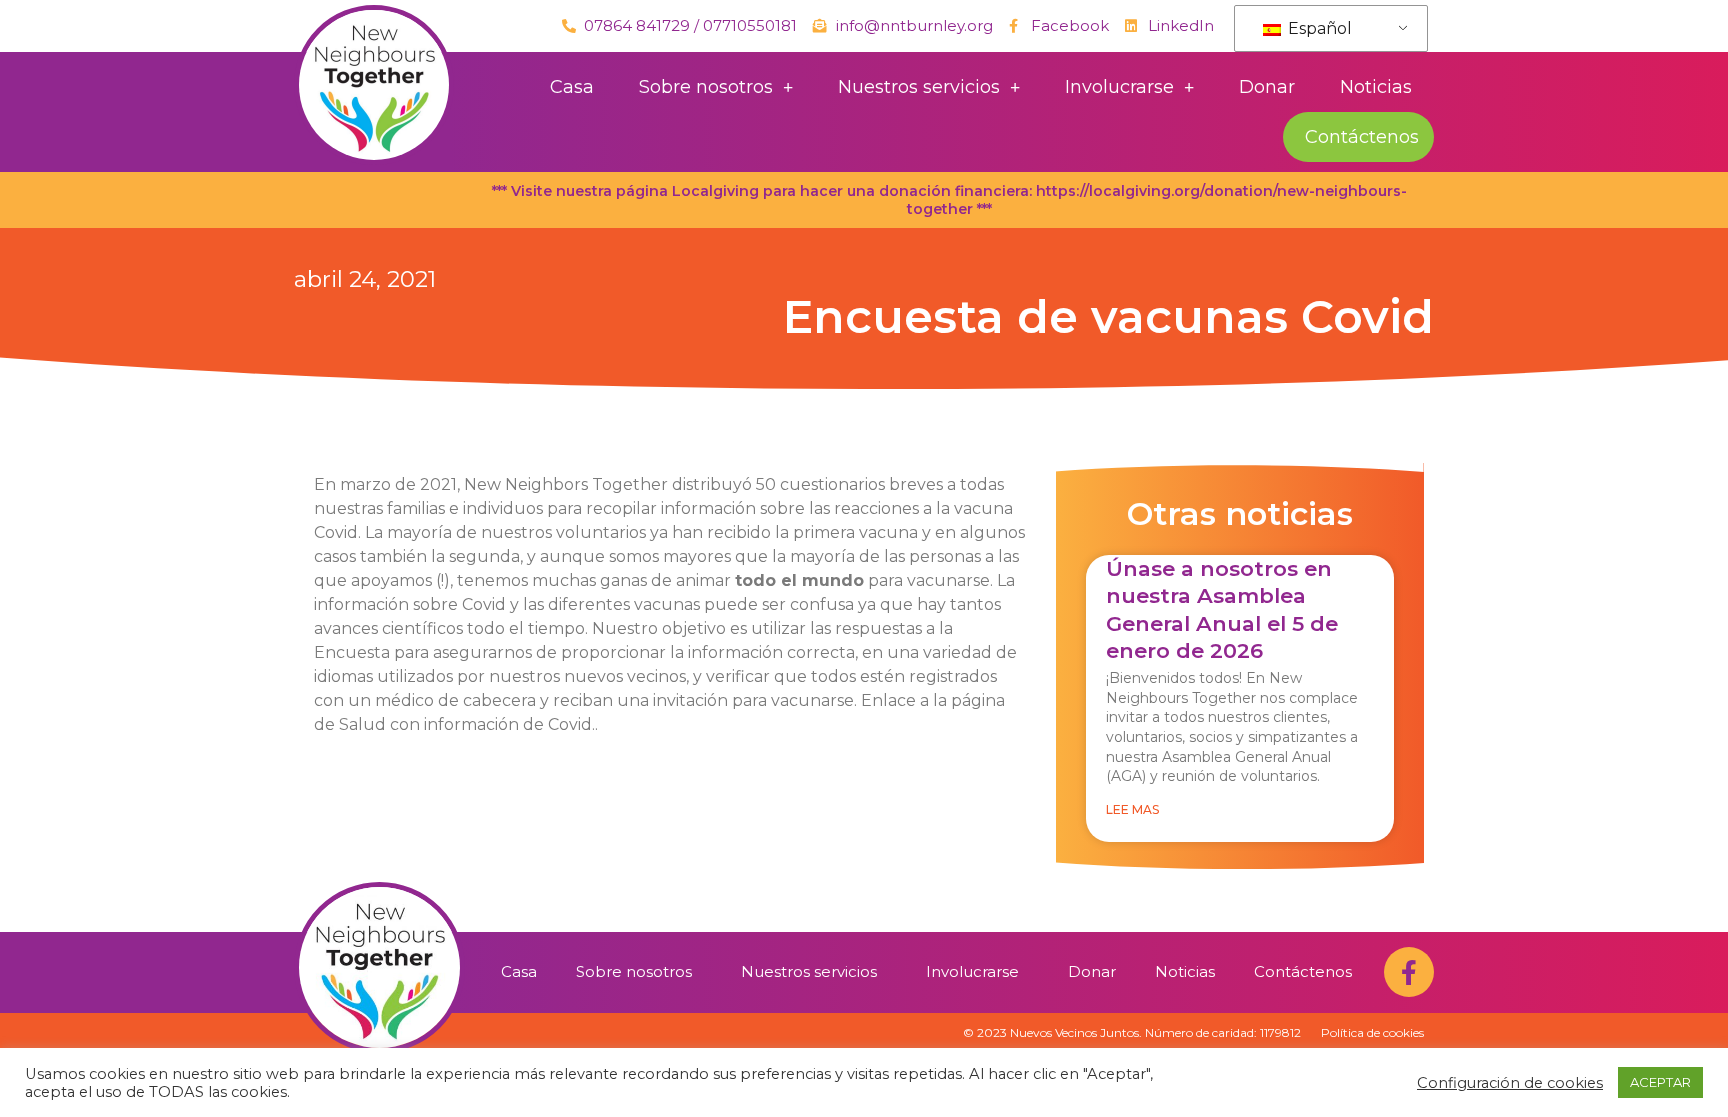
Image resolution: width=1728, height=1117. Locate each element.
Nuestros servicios (919, 87)
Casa (572, 87)
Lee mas (1132, 809)
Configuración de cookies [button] (1510, 1083)
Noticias (1376, 87)
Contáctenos (1362, 137)
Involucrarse (1119, 87)
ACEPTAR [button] (1660, 1082)
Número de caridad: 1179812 (1223, 1032)
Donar (1267, 87)
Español (1318, 28)
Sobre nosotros (706, 87)
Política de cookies (1372, 1032)
